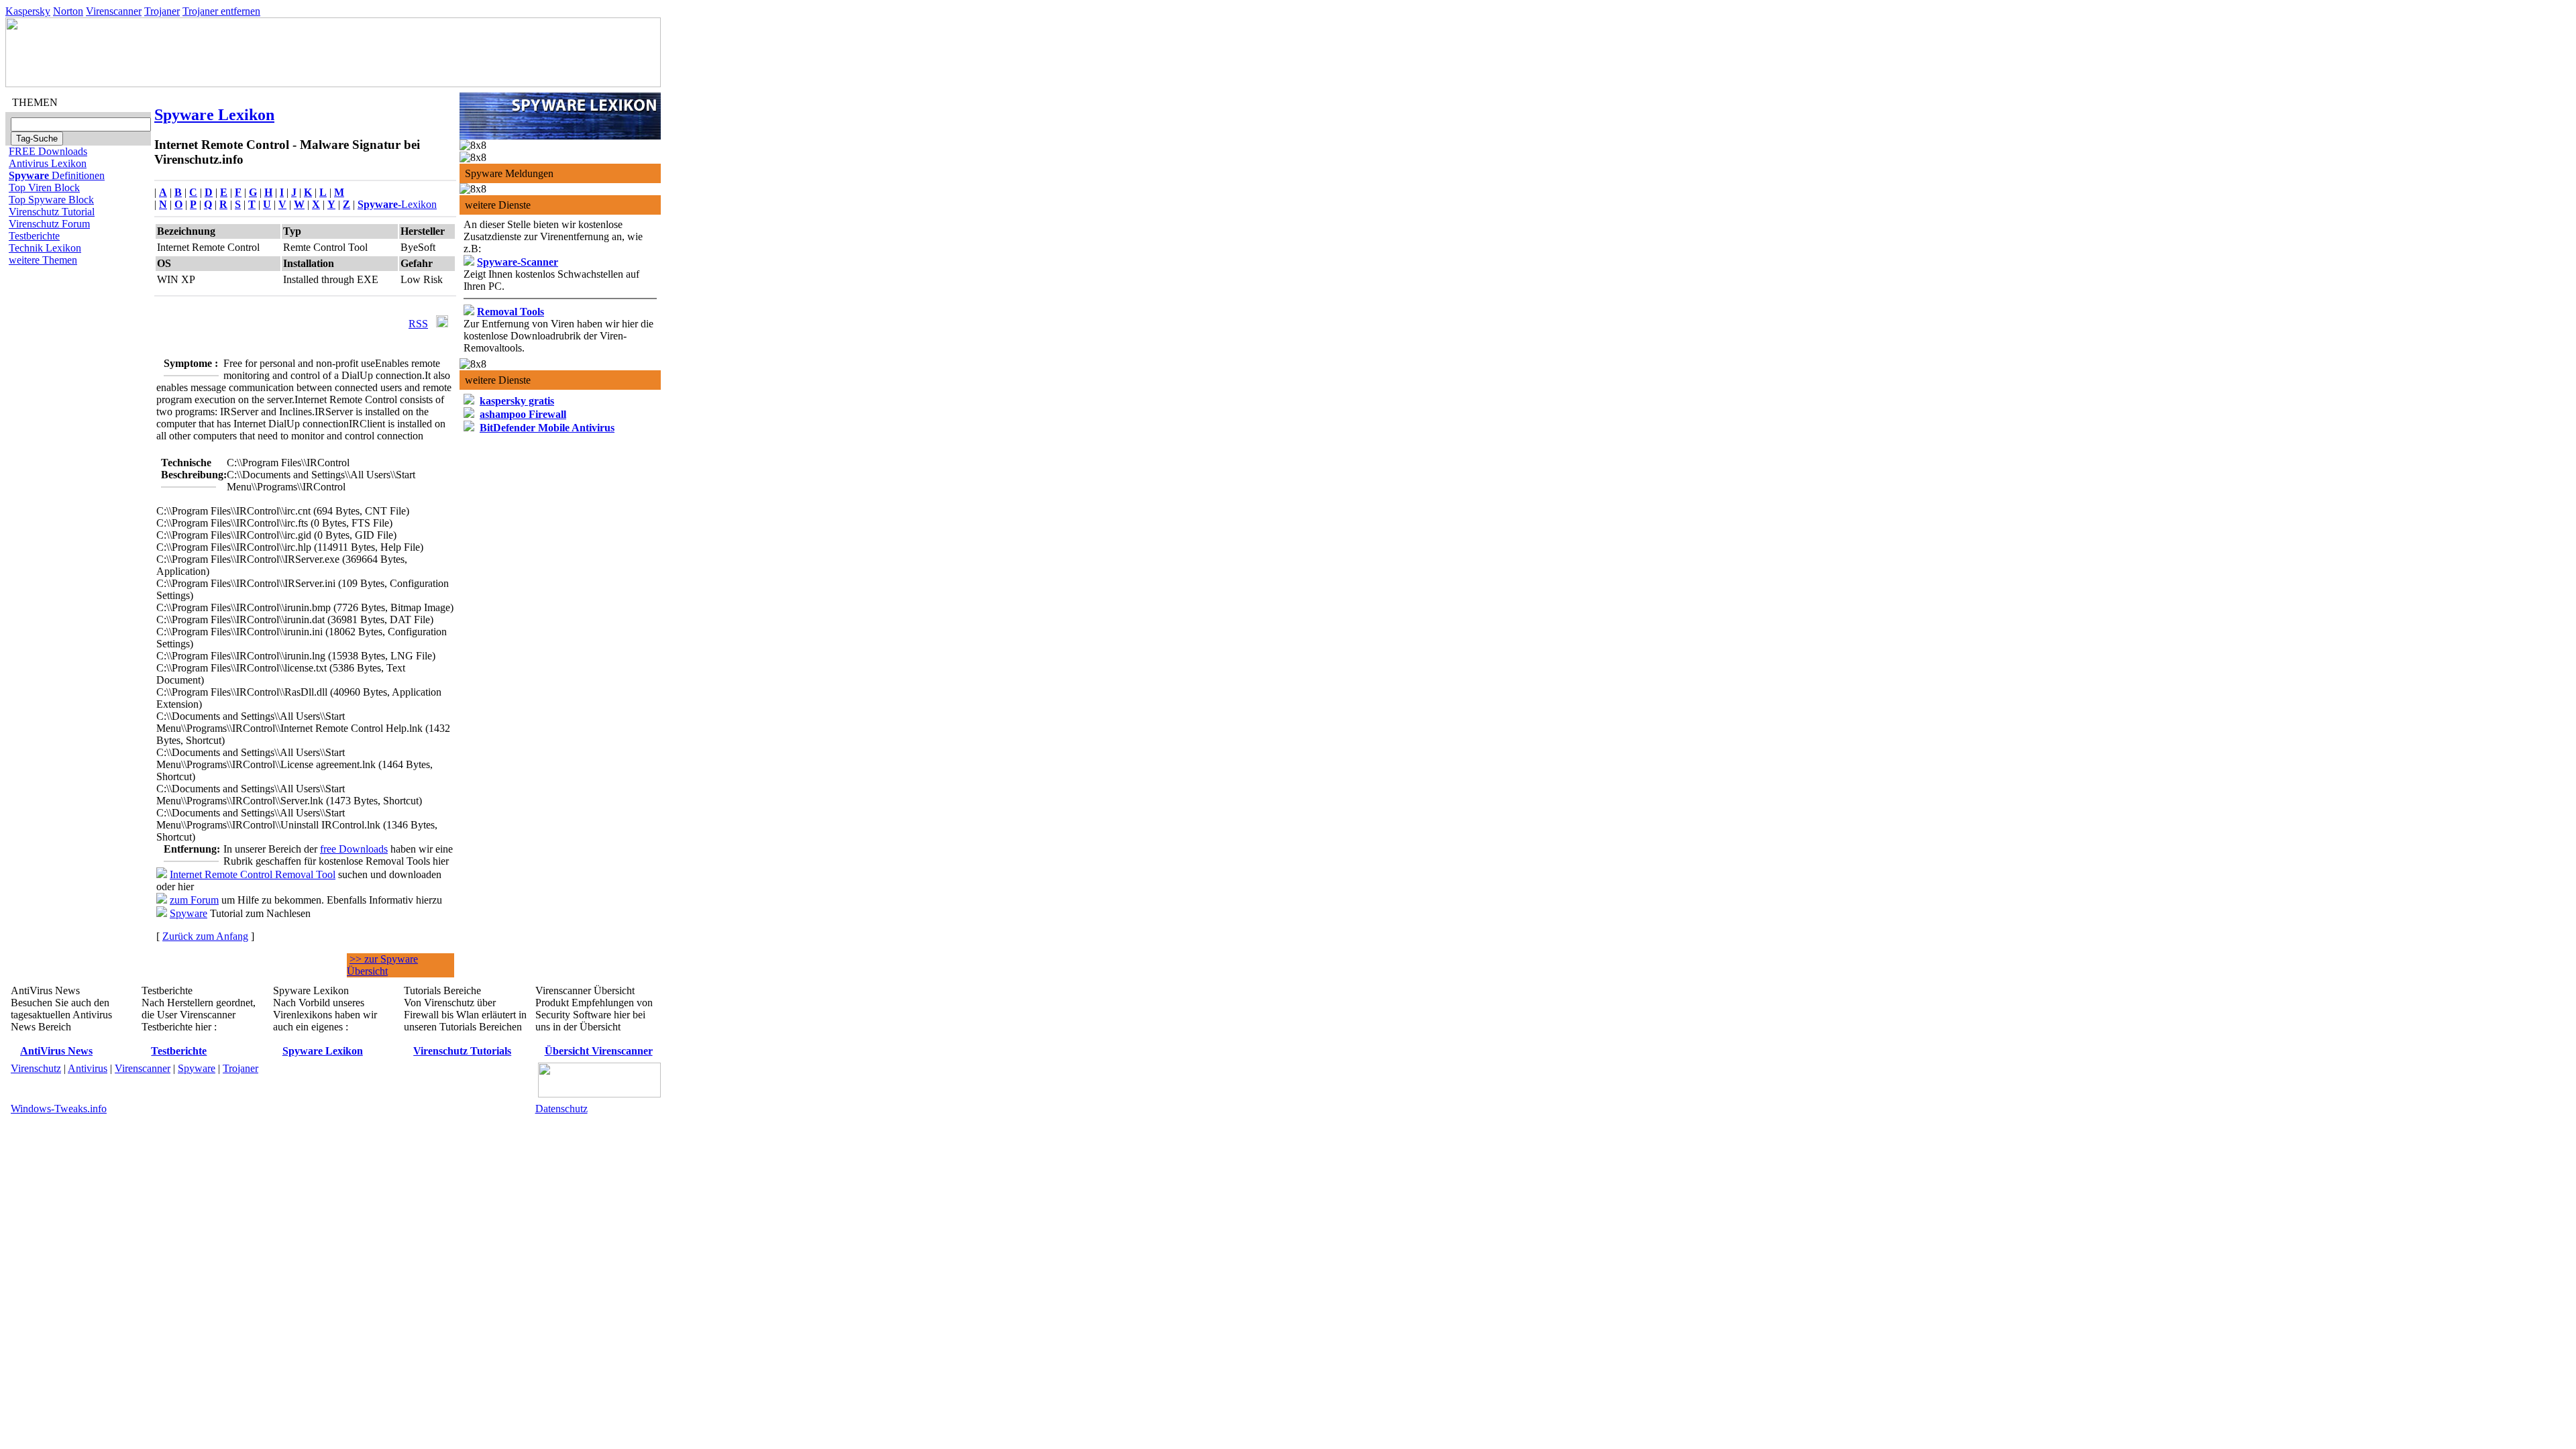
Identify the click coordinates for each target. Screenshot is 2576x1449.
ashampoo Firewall (523, 414)
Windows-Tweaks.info (59, 1109)
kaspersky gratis (517, 401)
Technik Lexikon (45, 248)
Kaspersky (28, 11)
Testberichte (34, 236)
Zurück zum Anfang (205, 936)
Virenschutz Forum (49, 224)
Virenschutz (36, 1068)
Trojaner (162, 11)
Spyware (189, 913)
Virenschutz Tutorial (52, 212)
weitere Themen (43, 260)
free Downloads (354, 849)
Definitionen (57, 175)
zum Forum (194, 900)
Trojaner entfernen (221, 11)
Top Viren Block (44, 187)
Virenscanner (114, 11)
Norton (68, 11)
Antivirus (88, 1068)
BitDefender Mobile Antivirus (547, 428)
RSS (418, 324)
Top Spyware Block (51, 200)
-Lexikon (397, 204)
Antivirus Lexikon (48, 163)
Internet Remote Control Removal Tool (253, 874)
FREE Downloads (48, 151)
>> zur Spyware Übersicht (382, 965)
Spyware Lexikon (214, 115)
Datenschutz (561, 1109)
